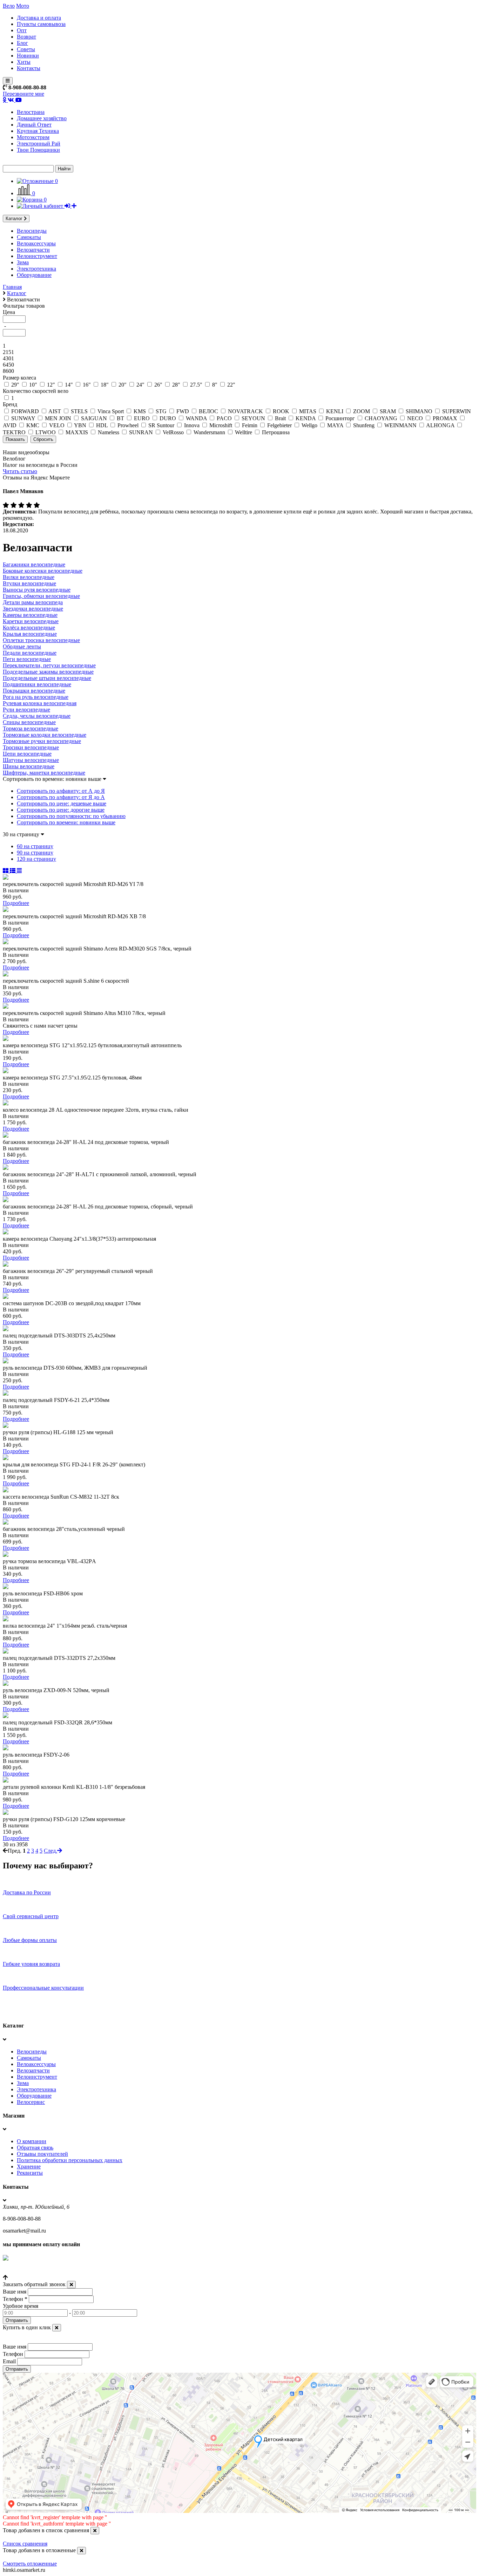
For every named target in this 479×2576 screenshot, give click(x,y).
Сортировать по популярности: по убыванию (71, 816)
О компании (32, 2141)
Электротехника (36, 269)
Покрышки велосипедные (34, 691)
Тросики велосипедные (31, 747)
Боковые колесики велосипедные (43, 571)
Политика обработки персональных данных (70, 2160)
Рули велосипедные (26, 710)
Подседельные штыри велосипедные (47, 678)
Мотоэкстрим (33, 137)
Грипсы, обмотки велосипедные (41, 596)
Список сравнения (25, 2544)
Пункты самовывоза (41, 24)
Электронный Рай (39, 144)
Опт (22, 30)
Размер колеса (19, 378)
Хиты (24, 62)
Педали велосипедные (30, 653)
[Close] (71, 2285)
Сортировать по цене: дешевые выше (62, 803)
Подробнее (16, 903)
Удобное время (21, 2306)
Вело (9, 6)
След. (50, 1851)
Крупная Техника (38, 131)
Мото (23, 6)
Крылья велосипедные (30, 634)
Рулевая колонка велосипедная (40, 703)
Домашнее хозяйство (42, 118)
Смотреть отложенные (30, 2564)
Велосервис (31, 2102)
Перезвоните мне (23, 94)
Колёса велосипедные (29, 628)
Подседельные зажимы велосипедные (48, 672)
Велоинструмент (37, 256)
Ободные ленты (22, 646)
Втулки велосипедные (29, 583)
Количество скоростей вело (36, 391)
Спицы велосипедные (29, 722)
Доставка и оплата (39, 18)
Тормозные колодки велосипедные (45, 735)
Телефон (15, 2299)
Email (9, 2361)
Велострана (31, 112)
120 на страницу (36, 859)
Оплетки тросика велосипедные (41, 640)
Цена (9, 312)
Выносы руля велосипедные (37, 590)
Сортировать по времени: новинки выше (66, 822)
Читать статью (20, 471)
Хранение (29, 2166)
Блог (22, 43)
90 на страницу (35, 853)
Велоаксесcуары (36, 243)
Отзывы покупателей (42, 2154)
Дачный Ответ (34, 125)
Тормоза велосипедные (31, 728)
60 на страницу (35, 846)
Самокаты (29, 237)
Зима (23, 262)
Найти (64, 169)
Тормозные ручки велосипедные (42, 741)
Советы (26, 49)
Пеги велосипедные (27, 659)
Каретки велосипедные (31, 621)
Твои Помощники (38, 150)
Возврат (26, 37)
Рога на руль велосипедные (36, 697)
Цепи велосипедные (27, 754)
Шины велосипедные (29, 766)
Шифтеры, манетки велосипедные (44, 773)
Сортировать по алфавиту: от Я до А (61, 797)
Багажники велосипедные (34, 564)
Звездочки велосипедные (33, 609)
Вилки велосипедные (29, 577)
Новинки (28, 56)
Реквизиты (30, 2173)
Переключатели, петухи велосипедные (49, 665)
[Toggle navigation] (8, 81)
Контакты (29, 68)
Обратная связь (35, 2148)
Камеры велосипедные (30, 615)
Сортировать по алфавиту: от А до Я (61, 791)
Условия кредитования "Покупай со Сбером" (57, 2271)
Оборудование (34, 275)
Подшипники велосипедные (37, 684)
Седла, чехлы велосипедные (37, 716)
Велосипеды (32, 231)
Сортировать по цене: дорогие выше (61, 810)
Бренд (10, 404)
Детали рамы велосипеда (33, 602)
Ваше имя (15, 2292)
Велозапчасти (33, 250)
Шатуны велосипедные (31, 760)
